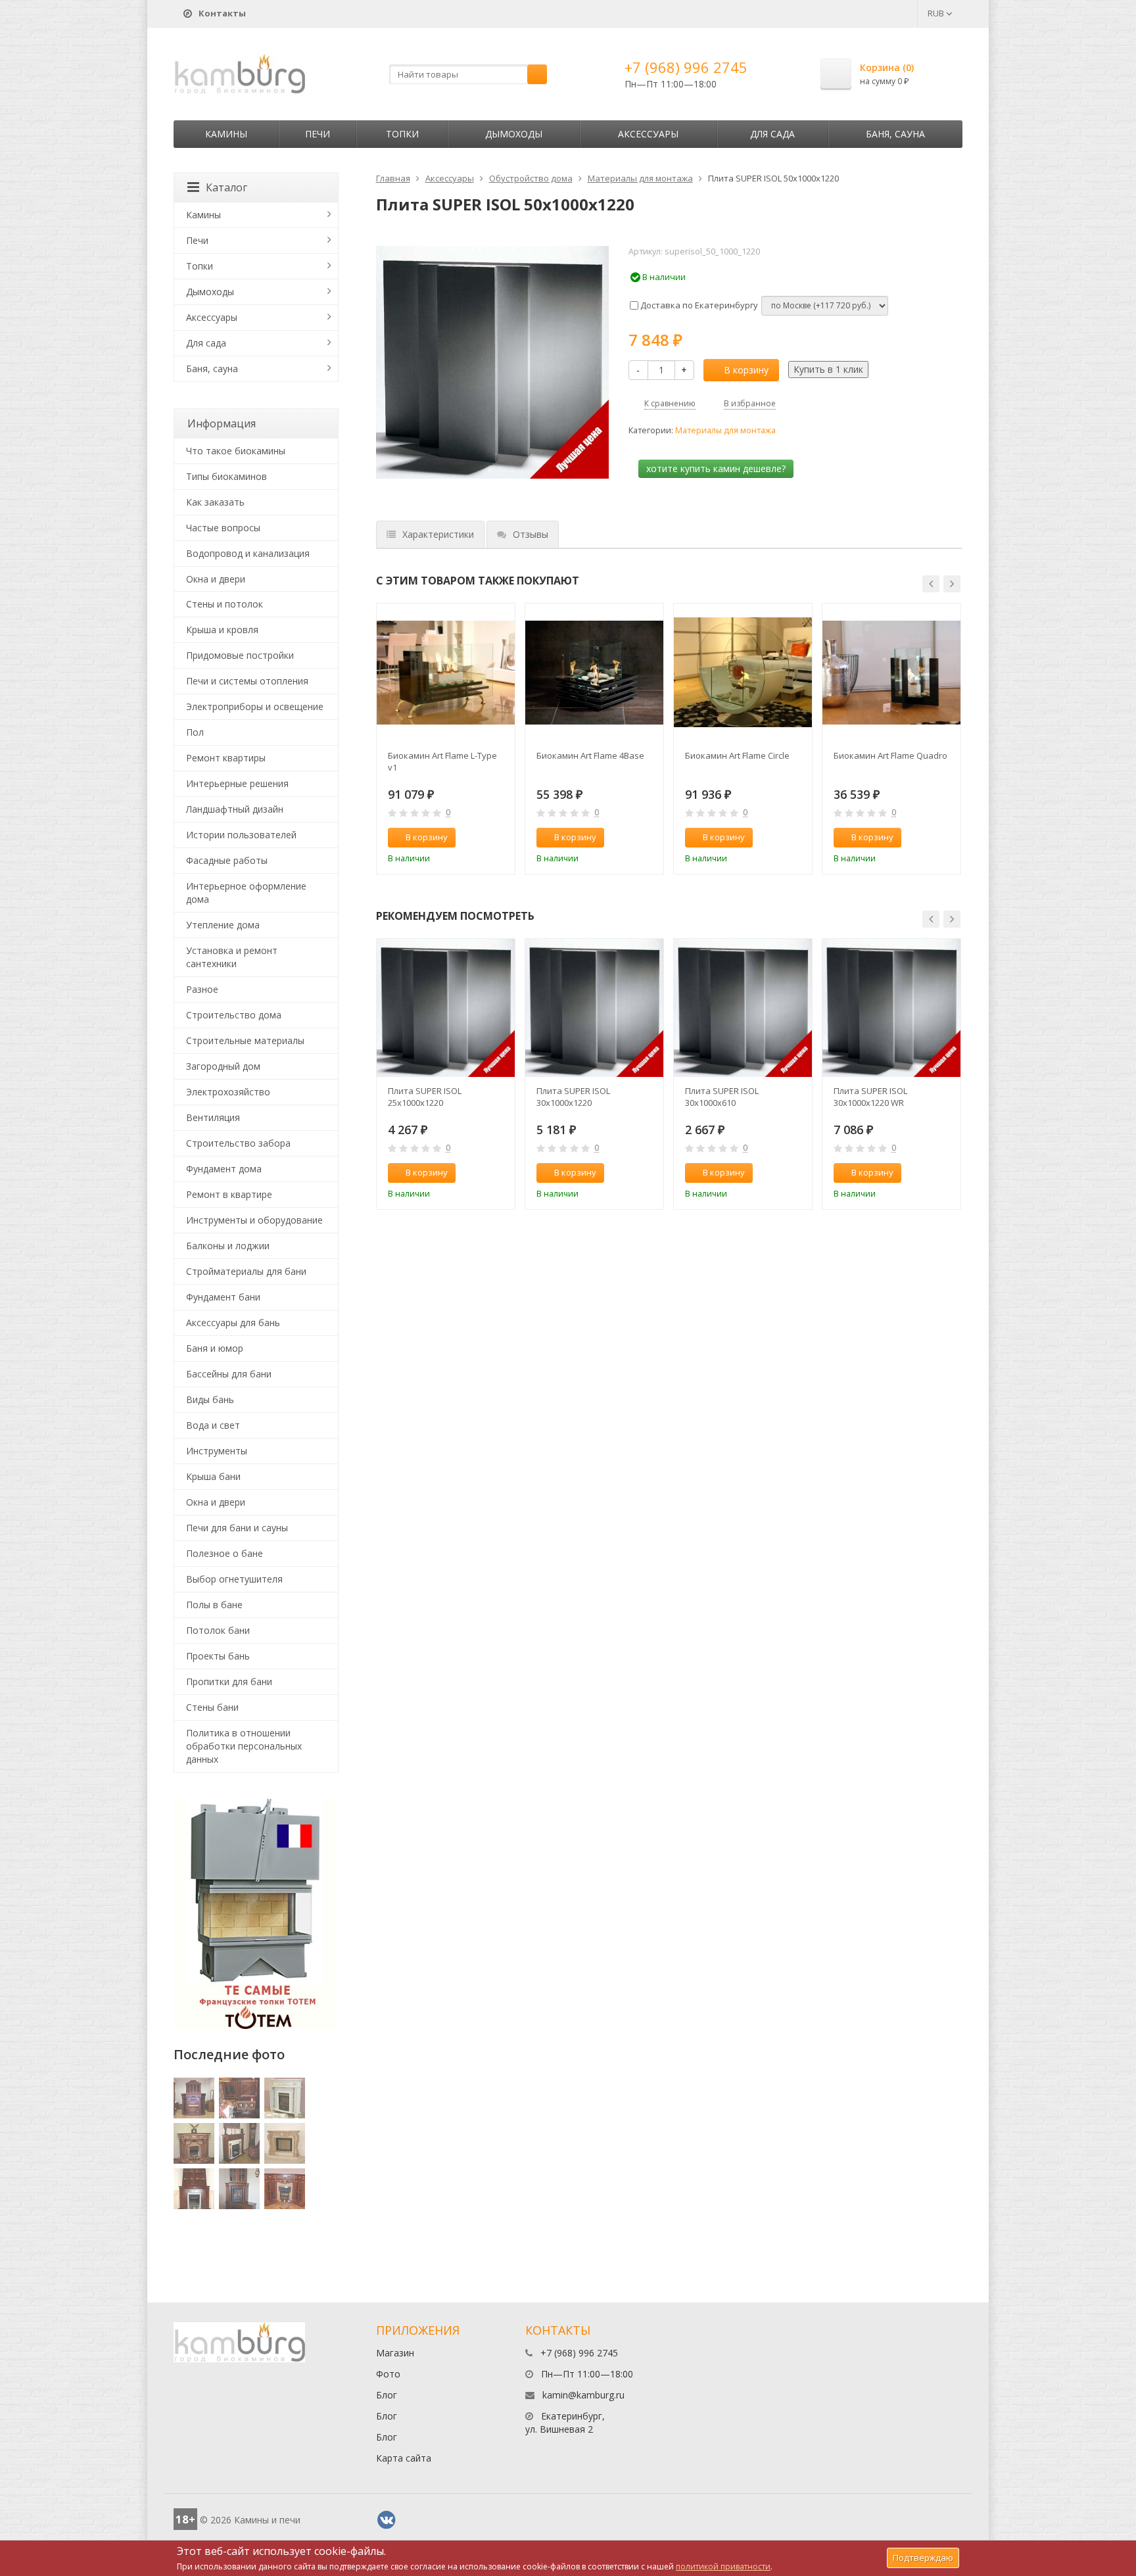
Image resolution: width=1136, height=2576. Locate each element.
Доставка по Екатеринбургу (698, 305)
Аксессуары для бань (233, 1323)
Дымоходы (514, 134)
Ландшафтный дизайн (235, 809)
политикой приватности (723, 2566)
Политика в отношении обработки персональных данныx (244, 1746)
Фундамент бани (223, 1297)
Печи (318, 134)
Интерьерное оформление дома (246, 893)
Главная (393, 178)
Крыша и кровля (222, 630)
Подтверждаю (923, 2558)
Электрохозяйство (228, 1092)
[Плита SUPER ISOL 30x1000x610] (743, 1008)
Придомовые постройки (240, 655)
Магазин (395, 2353)
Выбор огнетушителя (234, 1579)
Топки (402, 134)
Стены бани (212, 1707)
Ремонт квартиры (226, 758)
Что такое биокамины (236, 451)
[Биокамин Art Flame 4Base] (594, 673)
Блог (387, 2395)
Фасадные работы (227, 860)
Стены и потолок (225, 604)
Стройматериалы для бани (246, 1271)
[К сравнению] (477, 838)
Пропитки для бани (229, 1682)
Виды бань (210, 1399)
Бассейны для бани (229, 1374)
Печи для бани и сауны (237, 1528)
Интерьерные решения (237, 783)
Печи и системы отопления (247, 681)
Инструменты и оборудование (254, 1220)
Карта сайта (404, 2458)
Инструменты (217, 1451)
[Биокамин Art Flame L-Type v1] (446, 673)
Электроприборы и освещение (255, 706)
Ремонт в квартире (229, 1194)
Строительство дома (234, 1015)
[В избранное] (499, 838)
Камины (226, 134)
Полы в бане (214, 1605)
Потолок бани (218, 1630)
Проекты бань (218, 1656)
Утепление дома (223, 925)
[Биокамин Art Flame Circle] (743, 673)
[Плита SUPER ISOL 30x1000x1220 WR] (891, 1008)
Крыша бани (213, 1476)
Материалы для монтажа (640, 178)
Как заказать (215, 502)
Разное (202, 989)
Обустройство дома (531, 178)
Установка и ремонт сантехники (232, 957)
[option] (446, 739)
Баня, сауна (895, 134)
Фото (388, 2374)
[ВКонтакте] (387, 2520)
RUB (937, 13)
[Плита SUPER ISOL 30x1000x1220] (594, 1008)
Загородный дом (223, 1066)
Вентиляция (213, 1117)
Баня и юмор (215, 1348)
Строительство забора (238, 1143)
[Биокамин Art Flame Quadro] (891, 673)
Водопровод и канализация (248, 553)
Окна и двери (216, 579)
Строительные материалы (245, 1040)
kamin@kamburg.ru (583, 2395)
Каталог (226, 187)
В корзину (746, 370)
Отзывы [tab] (531, 534)
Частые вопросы (223, 528)
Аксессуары (648, 134)
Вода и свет (213, 1425)
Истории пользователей (241, 835)
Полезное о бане (225, 1553)
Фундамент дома (224, 1169)
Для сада (772, 134)
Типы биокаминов (226, 476)
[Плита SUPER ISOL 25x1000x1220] (446, 1008)
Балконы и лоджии (228, 1246)
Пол (195, 732)
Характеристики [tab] (438, 534)
